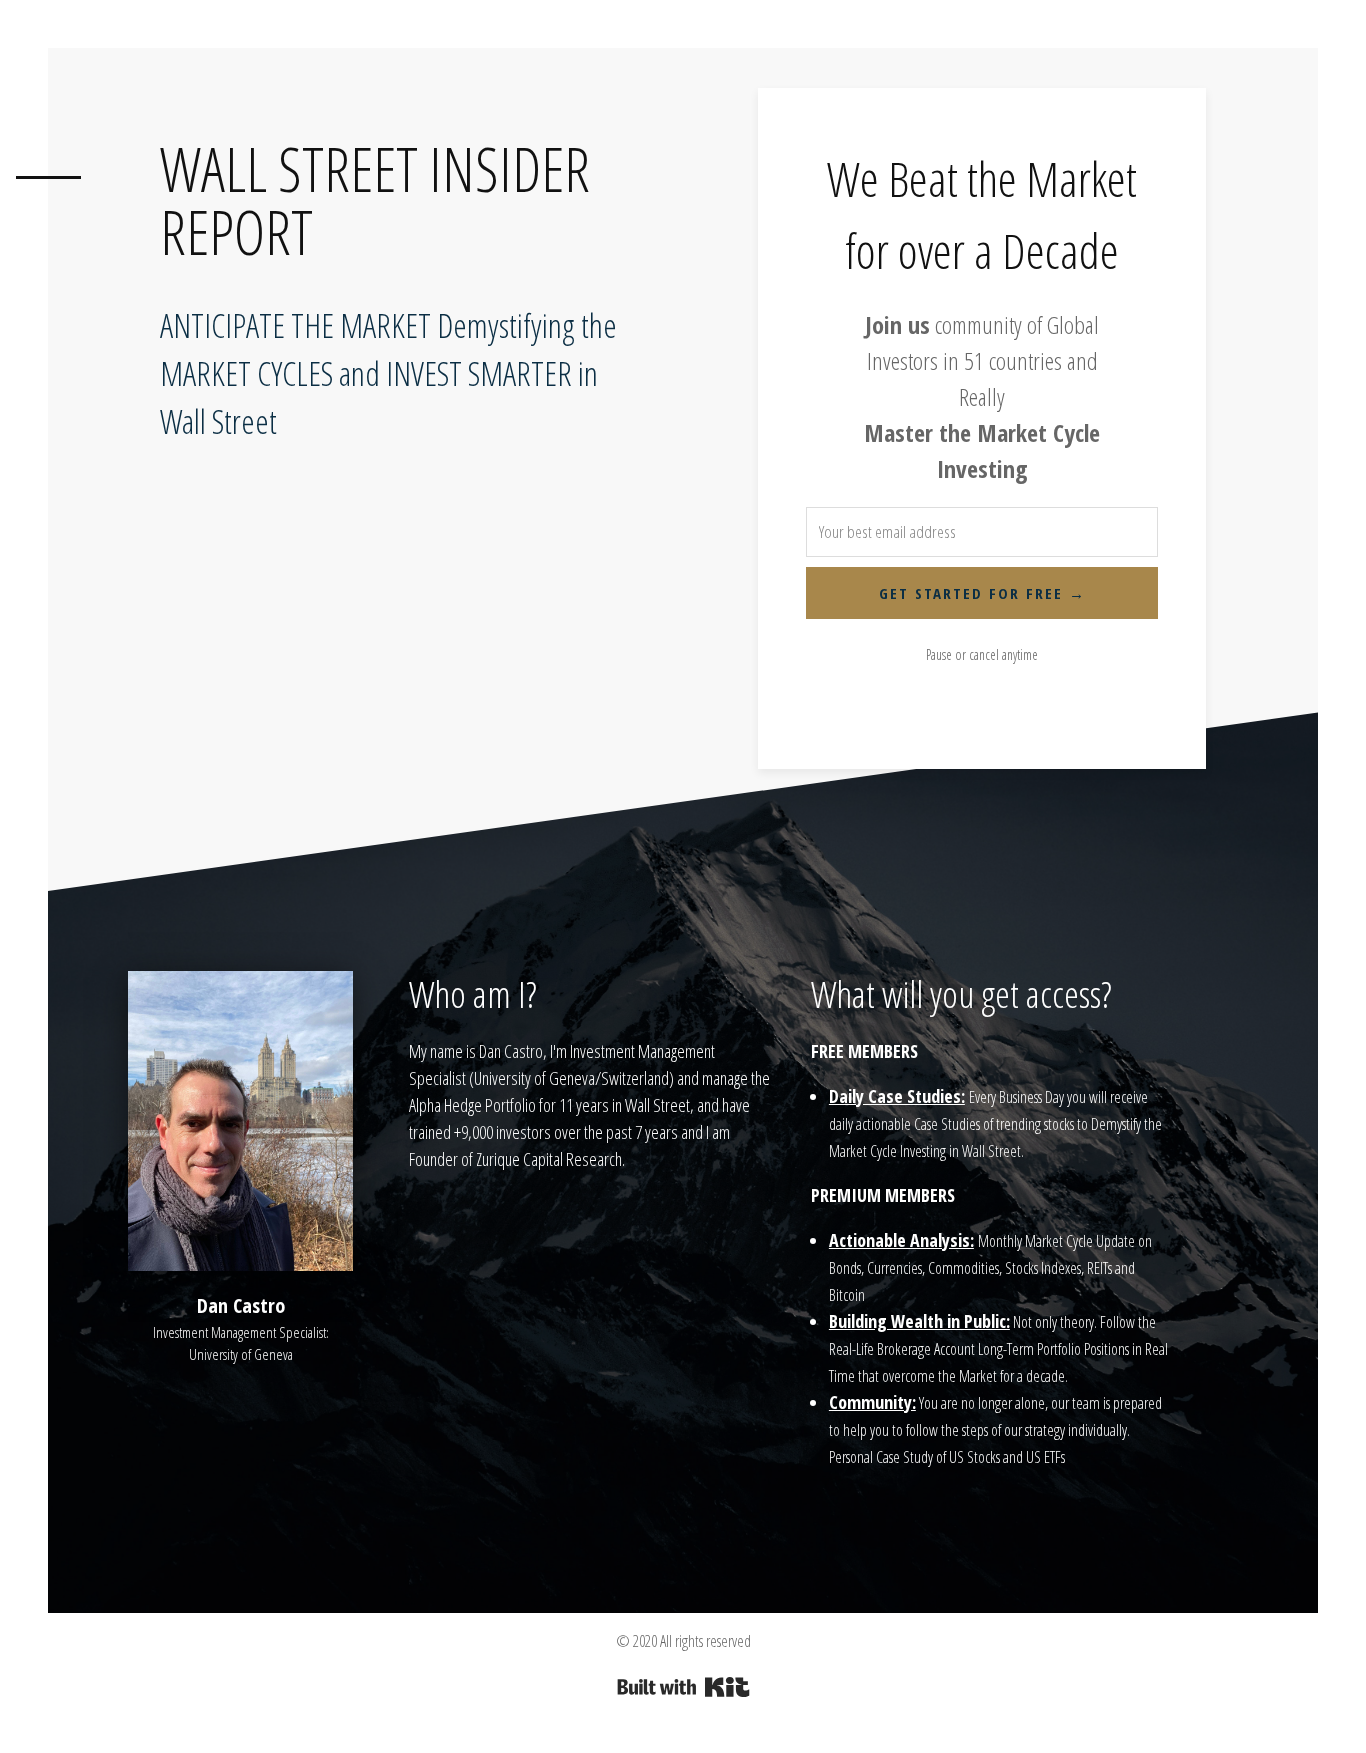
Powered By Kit (683, 1687)
